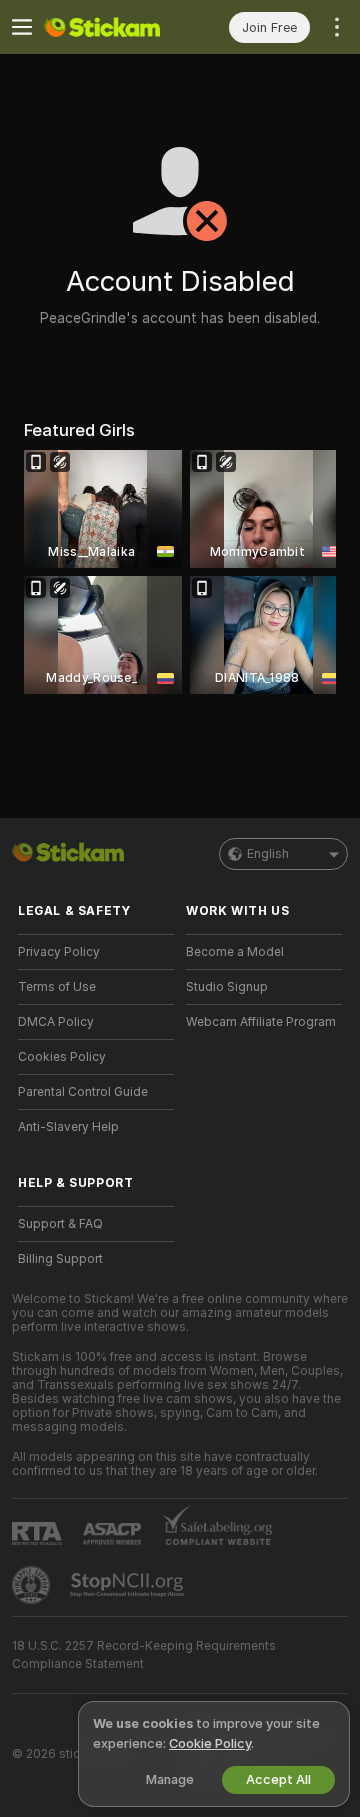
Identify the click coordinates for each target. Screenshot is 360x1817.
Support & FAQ (60, 1224)
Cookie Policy (210, 1743)
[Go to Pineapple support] (33, 1585)
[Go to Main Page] (112, 27)
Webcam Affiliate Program (261, 1022)
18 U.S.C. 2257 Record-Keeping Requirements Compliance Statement (144, 1655)
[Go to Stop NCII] (129, 1585)
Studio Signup (227, 987)
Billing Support (60, 1259)
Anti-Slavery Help (68, 1127)
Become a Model (235, 952)
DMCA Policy (56, 1022)
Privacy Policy (59, 952)
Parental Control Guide (83, 1092)
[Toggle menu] (22, 27)
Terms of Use (57, 987)
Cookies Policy (62, 1057)
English (268, 854)
